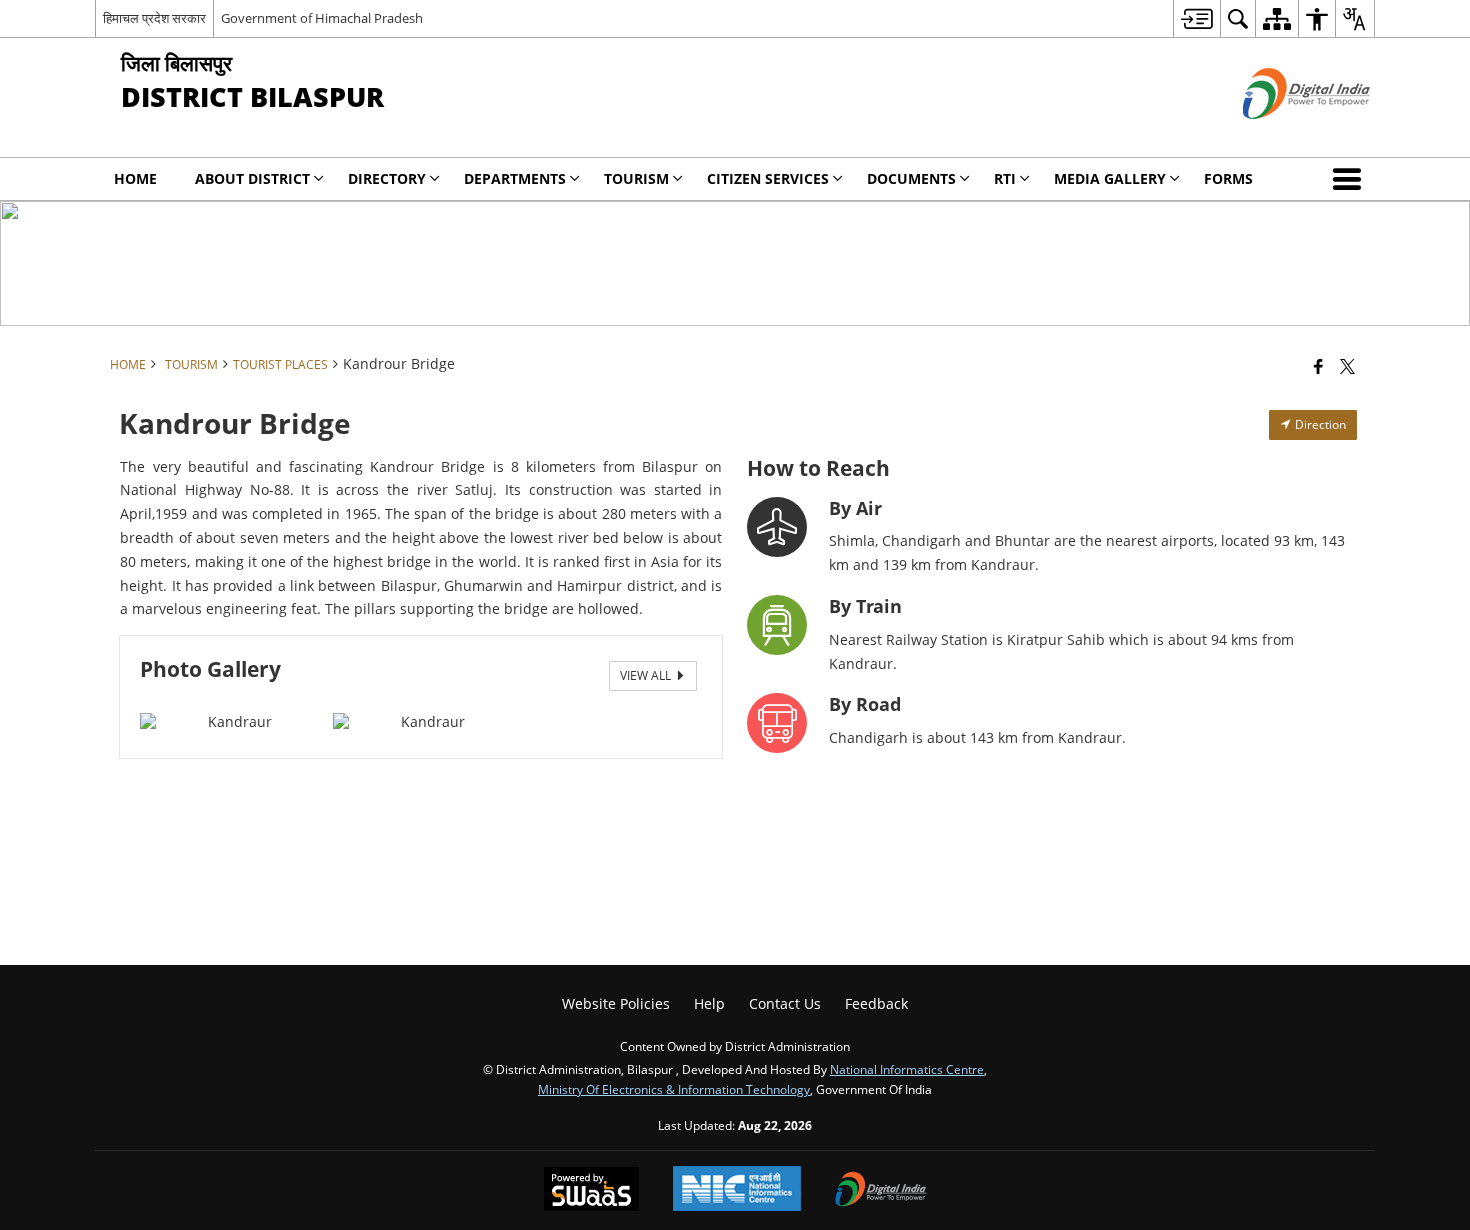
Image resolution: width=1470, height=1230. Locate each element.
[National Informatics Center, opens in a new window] (737, 1190)
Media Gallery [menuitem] (1110, 178)
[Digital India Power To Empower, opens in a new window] (881, 1191)
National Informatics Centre (907, 1069)
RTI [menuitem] (1005, 178)
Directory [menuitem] (387, 178)
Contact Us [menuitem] (785, 1003)
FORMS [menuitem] (1228, 178)
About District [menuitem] (252, 178)
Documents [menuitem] (911, 178)
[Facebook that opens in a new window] (1318, 366)
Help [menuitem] (709, 1003)
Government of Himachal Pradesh (322, 18)
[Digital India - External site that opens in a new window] (1281, 135)
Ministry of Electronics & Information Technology (674, 1089)
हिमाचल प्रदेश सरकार (154, 18)
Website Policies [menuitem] (616, 1003)
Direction (1319, 424)
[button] (1351, 179)
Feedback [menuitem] (876, 1003)
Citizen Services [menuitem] (768, 178)
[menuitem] (1196, 18)
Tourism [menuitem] (636, 178)
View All (647, 675)
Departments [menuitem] (515, 178)
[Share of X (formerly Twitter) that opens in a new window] (1347, 366)
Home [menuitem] (135, 178)
